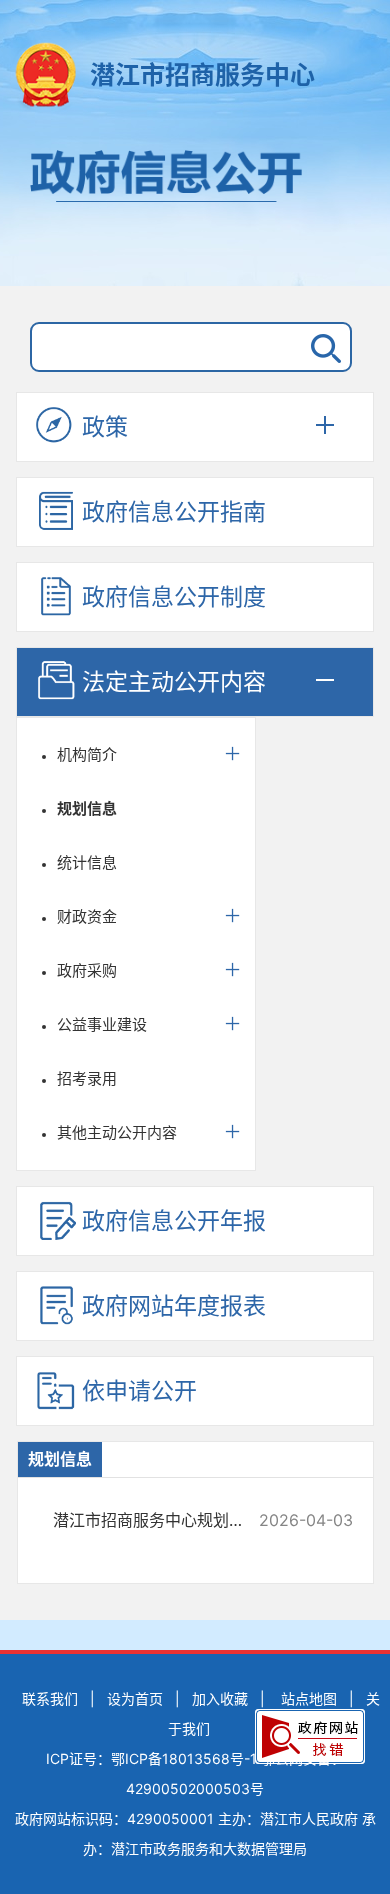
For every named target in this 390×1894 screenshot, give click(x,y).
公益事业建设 (102, 1024)
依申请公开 (139, 1391)
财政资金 (87, 916)
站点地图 (309, 1698)
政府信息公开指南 (174, 512)
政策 (105, 427)
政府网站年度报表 (174, 1306)
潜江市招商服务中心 (202, 75)
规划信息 (87, 808)
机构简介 (87, 754)
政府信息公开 (195, 208)
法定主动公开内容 (174, 682)
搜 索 (322, 347)
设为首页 (135, 1698)
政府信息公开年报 (174, 1221)
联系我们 (50, 1698)
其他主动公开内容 (117, 1132)
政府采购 (87, 970)
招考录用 (87, 1078)
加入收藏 (220, 1698)
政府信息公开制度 (174, 597)
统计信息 (87, 862)
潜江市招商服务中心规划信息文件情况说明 (163, 1520)
